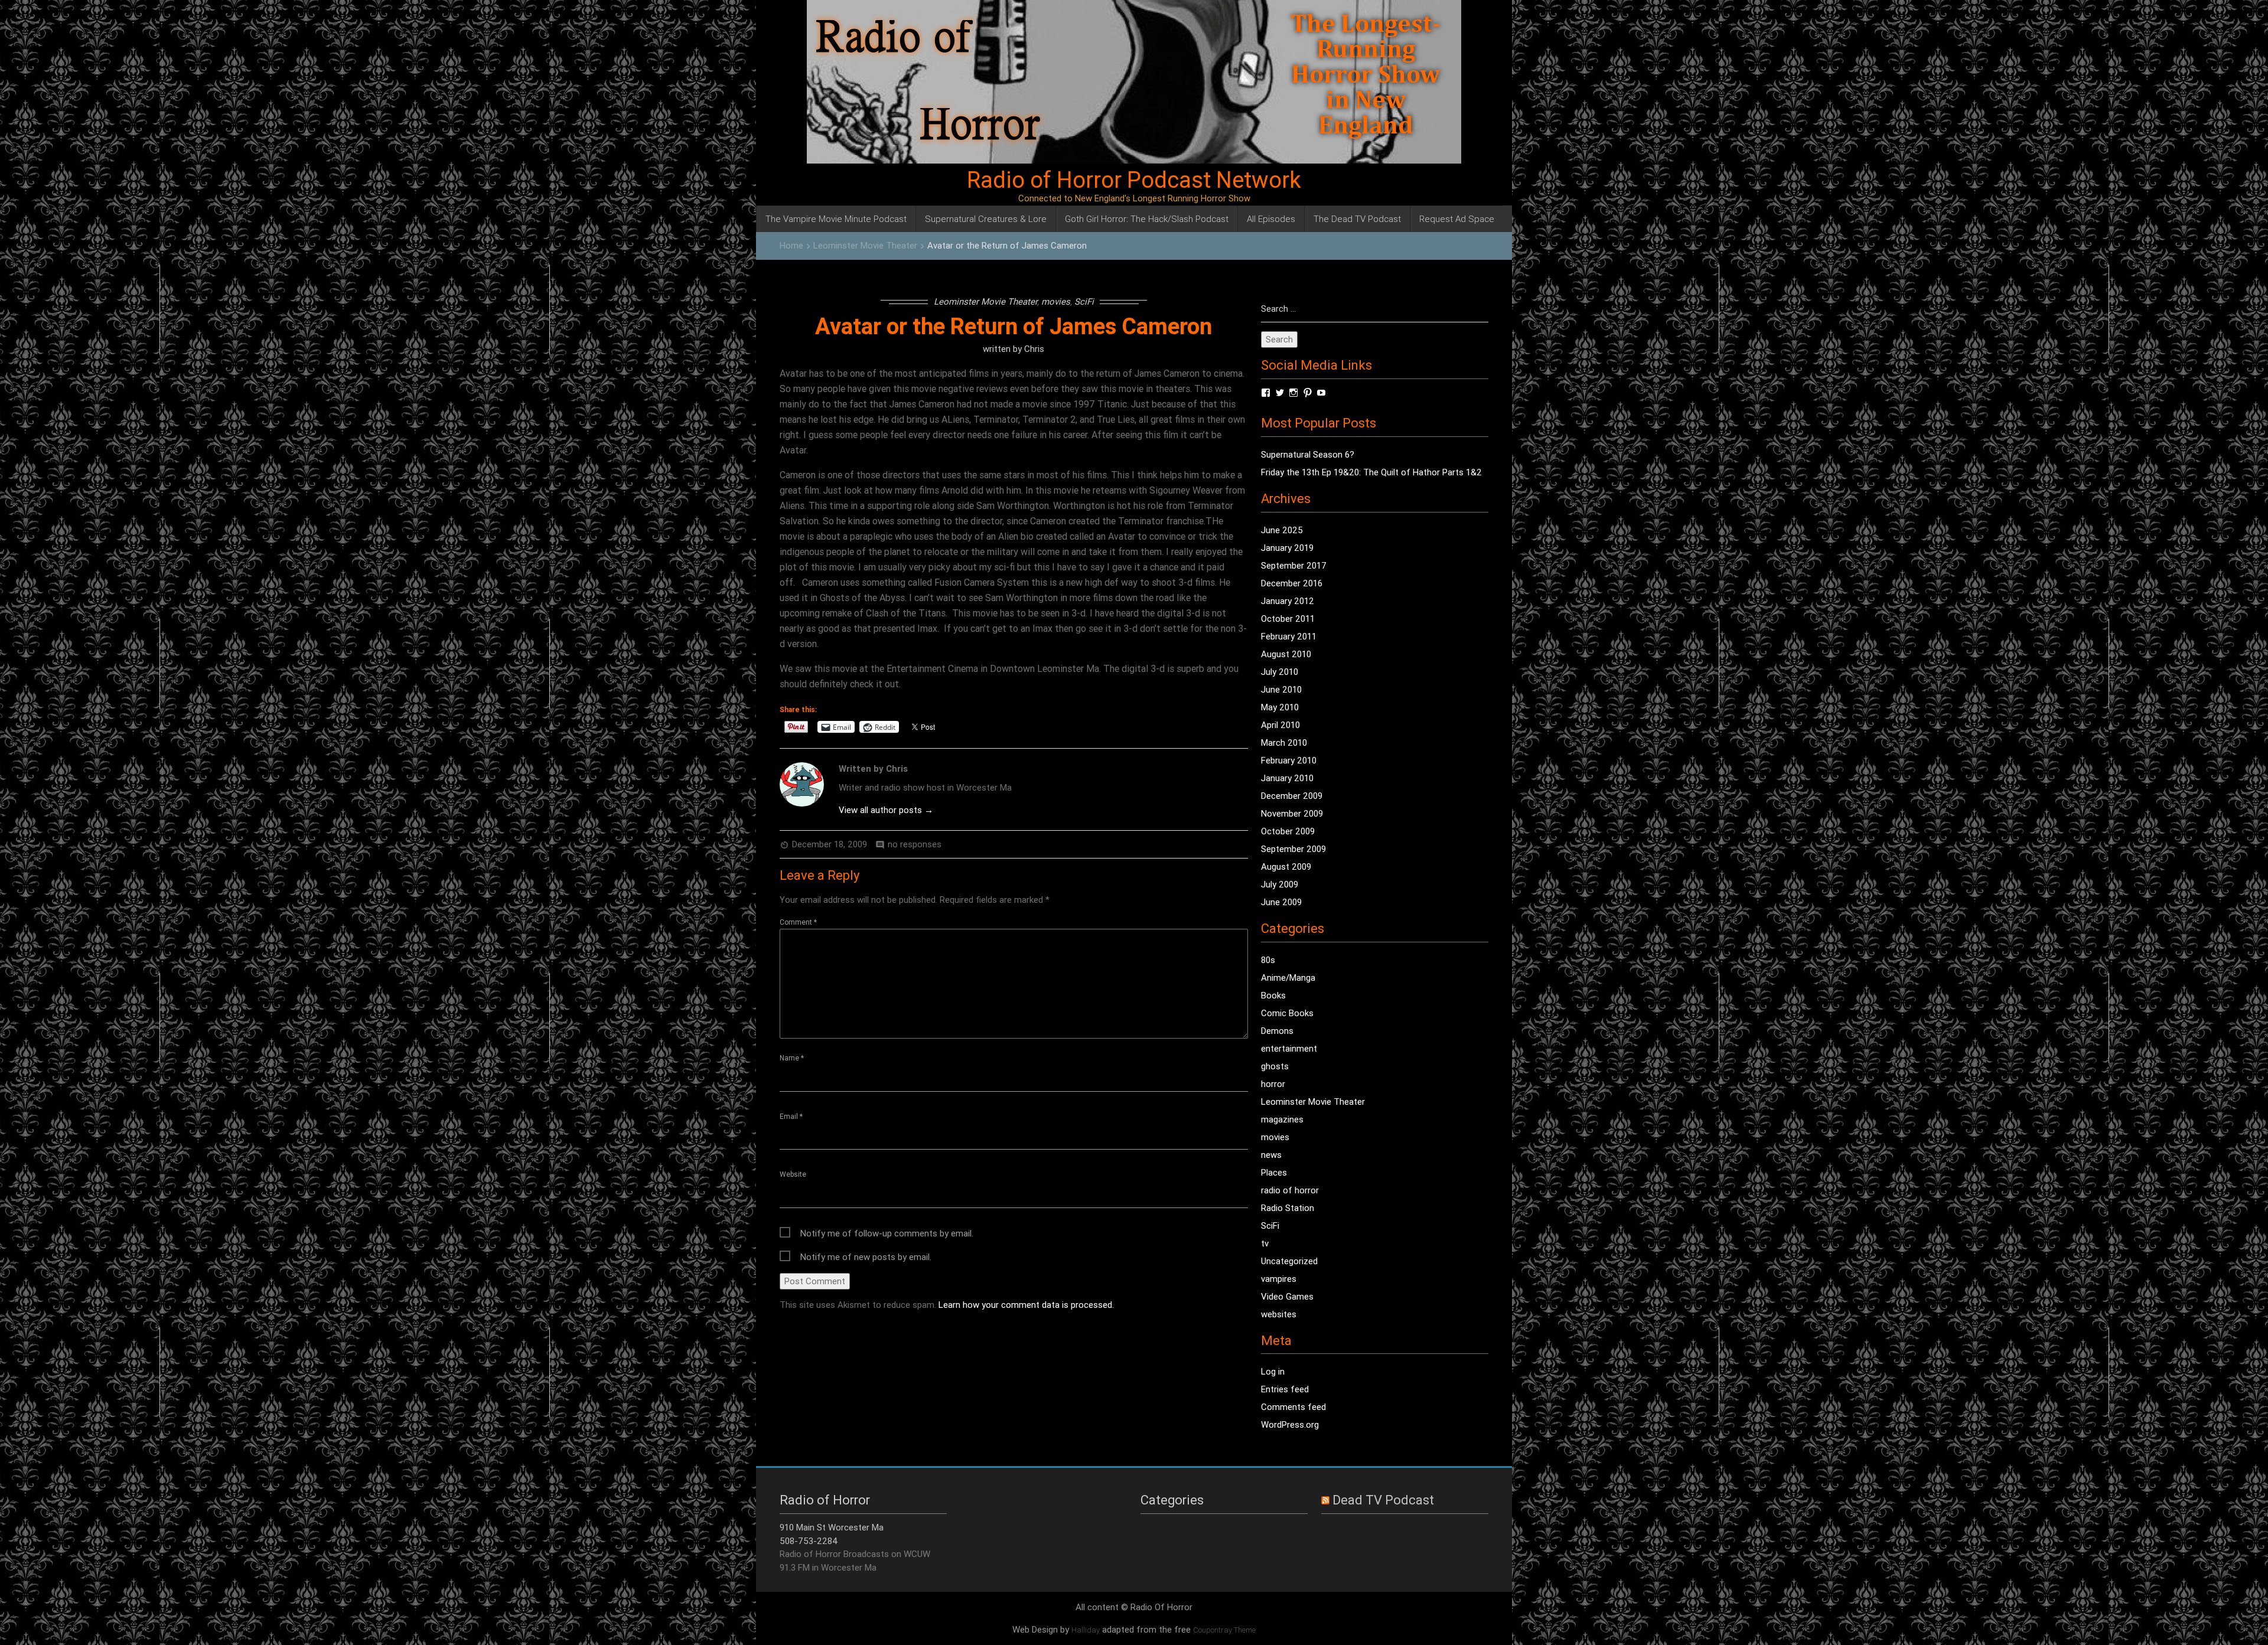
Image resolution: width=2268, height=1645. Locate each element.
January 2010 (1287, 778)
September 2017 (1294, 565)
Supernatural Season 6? (1308, 454)
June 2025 (1282, 530)
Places (1274, 1172)
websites (1279, 1314)
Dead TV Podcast (1383, 1500)
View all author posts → (886, 810)
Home (791, 245)
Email (791, 1116)
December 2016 (1292, 583)
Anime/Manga (1288, 977)
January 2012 (1288, 601)
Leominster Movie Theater (865, 245)
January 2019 (1287, 548)
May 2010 (1280, 707)
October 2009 (1288, 831)
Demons (1277, 1031)
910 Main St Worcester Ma (832, 1527)
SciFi (1084, 301)
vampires (1279, 1279)
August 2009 (1286, 866)
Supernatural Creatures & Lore (986, 219)
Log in (1273, 1371)
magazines (1282, 1119)
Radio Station (1288, 1208)
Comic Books (1287, 1013)
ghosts (1275, 1066)
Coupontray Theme (1224, 1630)
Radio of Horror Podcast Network (1134, 180)
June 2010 (1281, 689)
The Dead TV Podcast (1357, 219)
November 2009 (1292, 813)
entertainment (1289, 1048)
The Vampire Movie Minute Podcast (836, 219)
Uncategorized (1289, 1261)
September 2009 (1293, 849)
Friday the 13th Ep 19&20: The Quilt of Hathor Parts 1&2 (1371, 472)
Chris (1034, 349)
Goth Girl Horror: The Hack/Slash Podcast (1147, 219)
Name (792, 1058)
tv (1265, 1243)
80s (1268, 960)
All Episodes (1271, 219)
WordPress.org (1290, 1424)
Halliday (1086, 1630)
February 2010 (1289, 760)
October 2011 (1288, 618)
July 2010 (1280, 672)
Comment (798, 922)
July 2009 (1280, 884)
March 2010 (1284, 742)
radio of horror (1290, 1190)
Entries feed (1285, 1389)
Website (793, 1174)
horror (1273, 1084)
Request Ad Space (1457, 219)
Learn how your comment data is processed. (1026, 1305)
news (1271, 1155)
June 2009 (1281, 902)
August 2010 (1286, 654)
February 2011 (1289, 636)
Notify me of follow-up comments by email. (887, 1233)
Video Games (1287, 1296)
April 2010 (1280, 725)
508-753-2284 (809, 1541)
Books (1273, 995)
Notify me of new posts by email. (866, 1257)
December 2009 (1292, 796)
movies (1056, 301)
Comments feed (1293, 1407)
